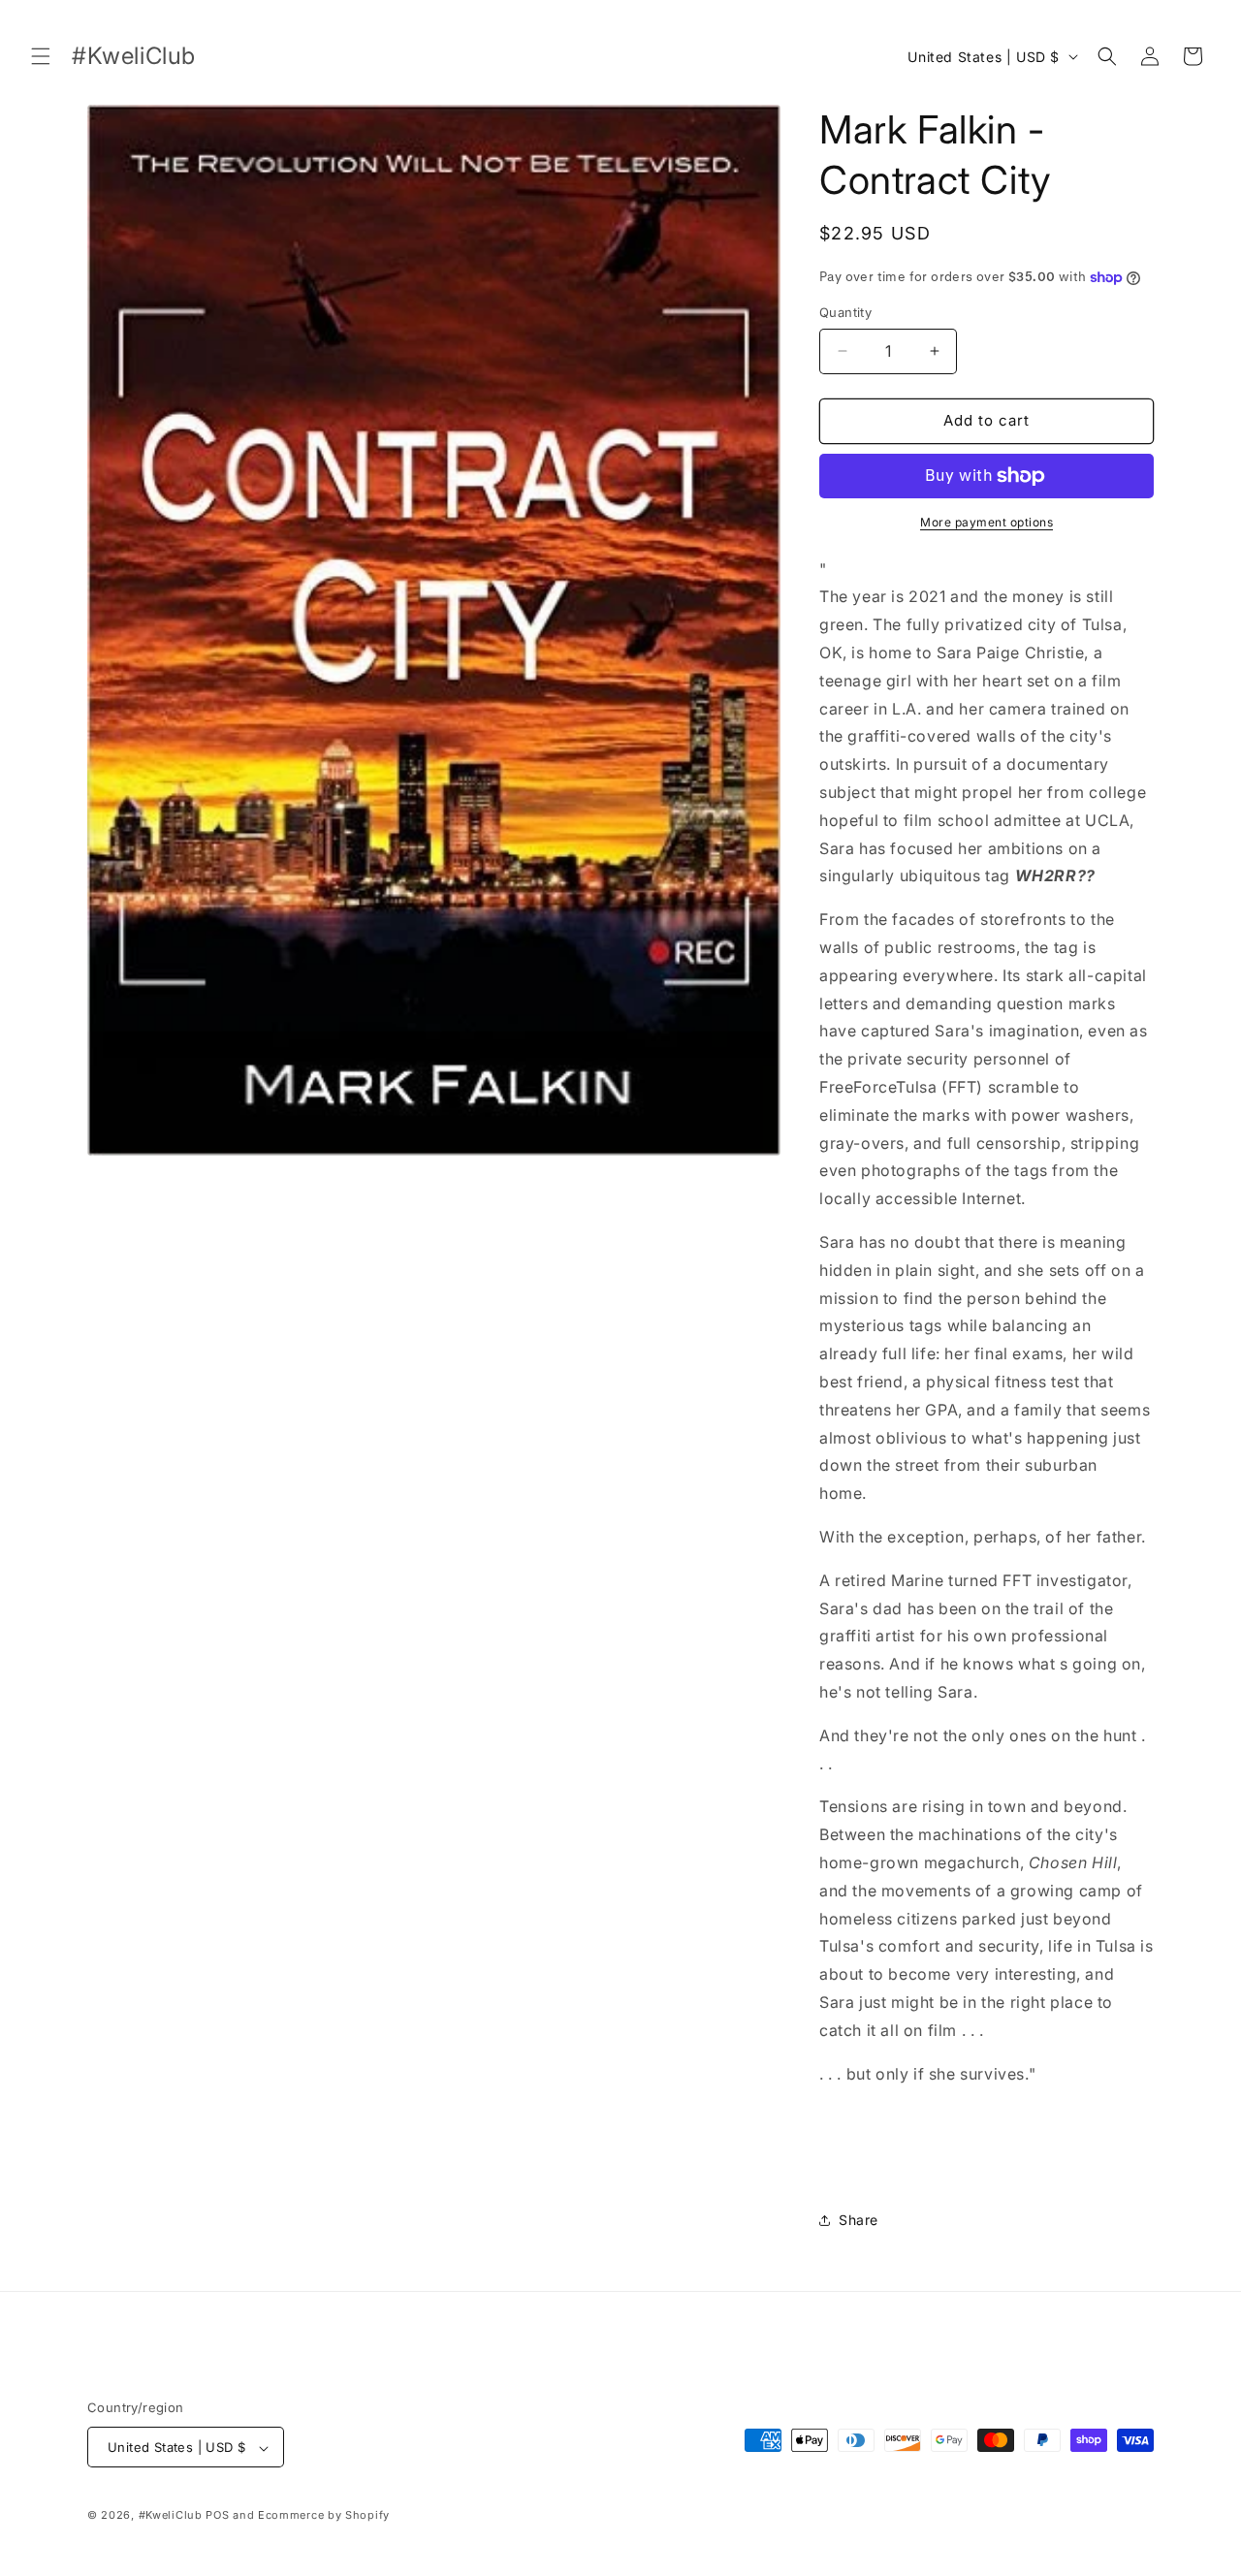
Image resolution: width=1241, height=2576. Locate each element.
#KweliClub (171, 2516)
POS (217, 2516)
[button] (41, 56)
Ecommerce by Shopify (324, 2516)
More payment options (986, 522)
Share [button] (859, 2220)
